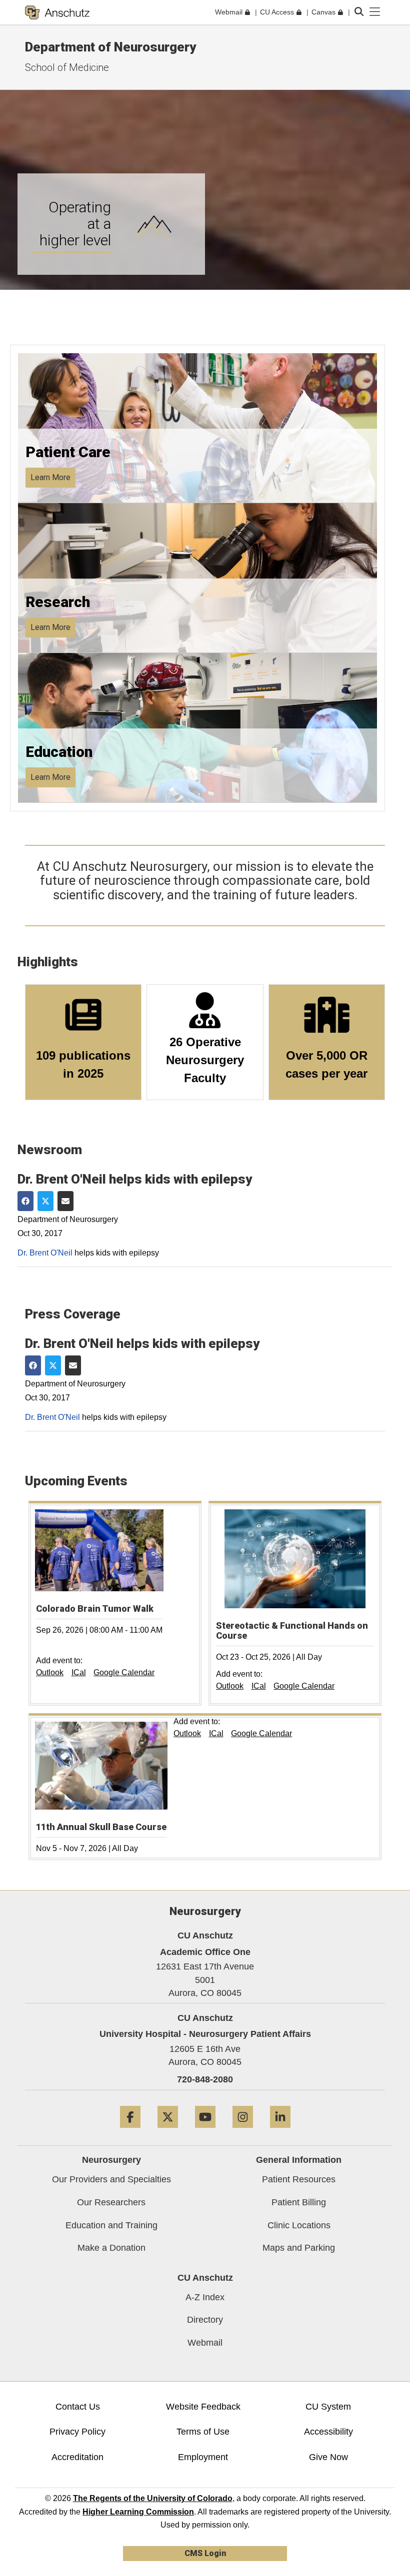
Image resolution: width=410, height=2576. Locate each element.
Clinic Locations (299, 2225)
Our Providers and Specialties (111, 2179)
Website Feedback (203, 2407)
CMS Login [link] (205, 2553)
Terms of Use (203, 2432)
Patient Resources (299, 2179)
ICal (79, 1672)
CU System (328, 2407)
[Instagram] (243, 2132)
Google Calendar (124, 1672)
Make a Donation (111, 2248)
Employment (203, 2457)
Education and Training (111, 2225)
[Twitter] (168, 2132)
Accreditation (77, 2457)
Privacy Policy (77, 2432)
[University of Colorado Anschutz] (57, 12)
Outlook (50, 1672)
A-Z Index (205, 2297)
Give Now (328, 2457)
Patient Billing (299, 2202)
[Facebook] (130, 2132)
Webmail (205, 2343)
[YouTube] (205, 2132)
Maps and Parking (299, 2248)
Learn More (50, 477)
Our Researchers (111, 2202)
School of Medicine (67, 67)
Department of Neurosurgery (110, 47)
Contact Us (78, 2407)
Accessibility (328, 2432)
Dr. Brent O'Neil (45, 1253)
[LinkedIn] (280, 2132)
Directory (205, 2320)
